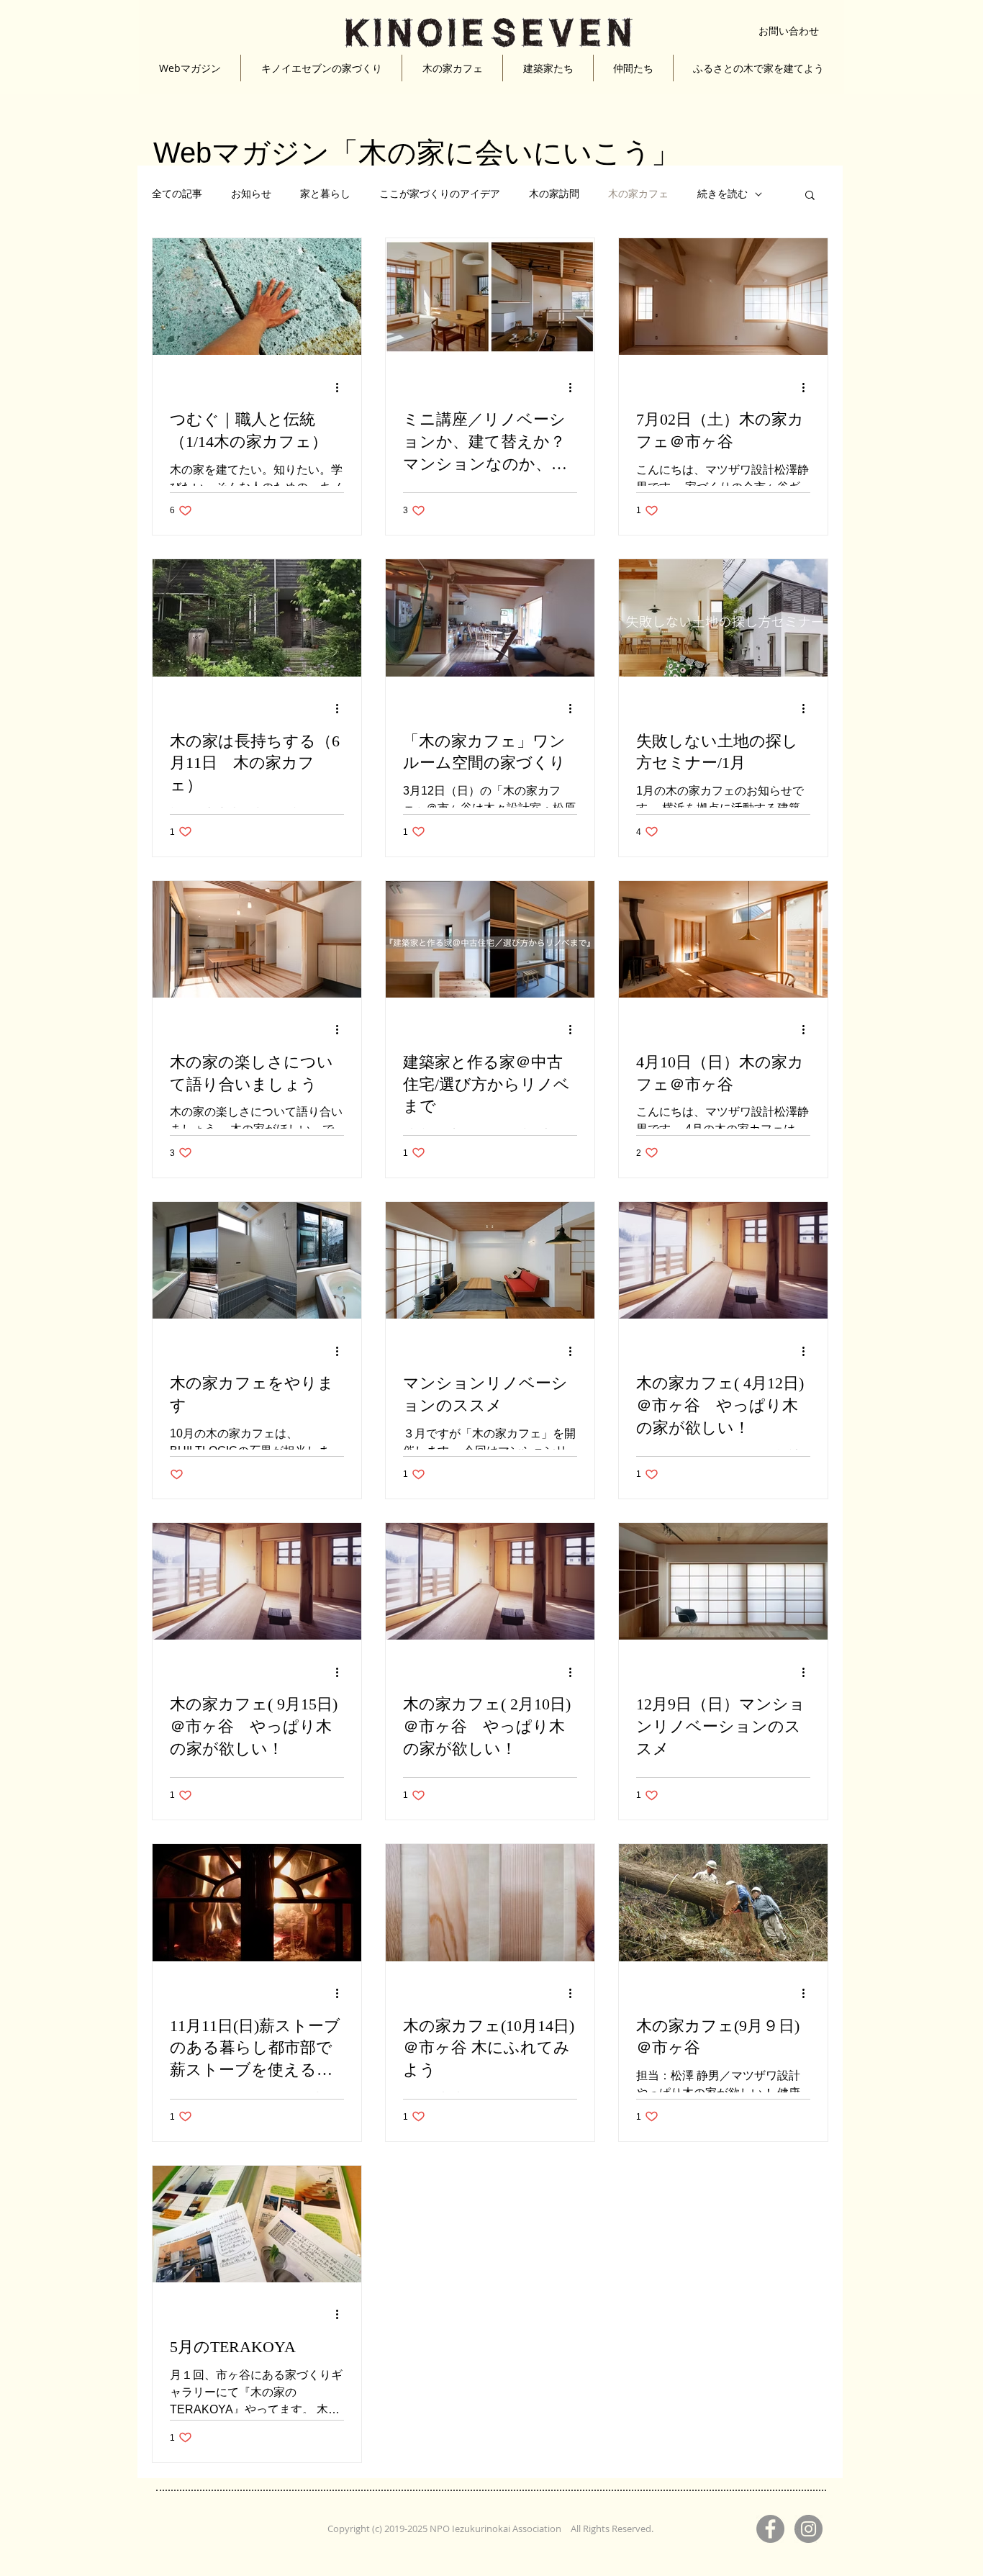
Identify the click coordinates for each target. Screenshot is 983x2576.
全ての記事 (177, 194)
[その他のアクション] (342, 387)
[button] (810, 196)
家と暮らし (325, 194)
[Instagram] (808, 2529)
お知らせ (251, 194)
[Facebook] (770, 2529)
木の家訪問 (554, 194)
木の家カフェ (638, 194)
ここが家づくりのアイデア (440, 194)
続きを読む (722, 194)
